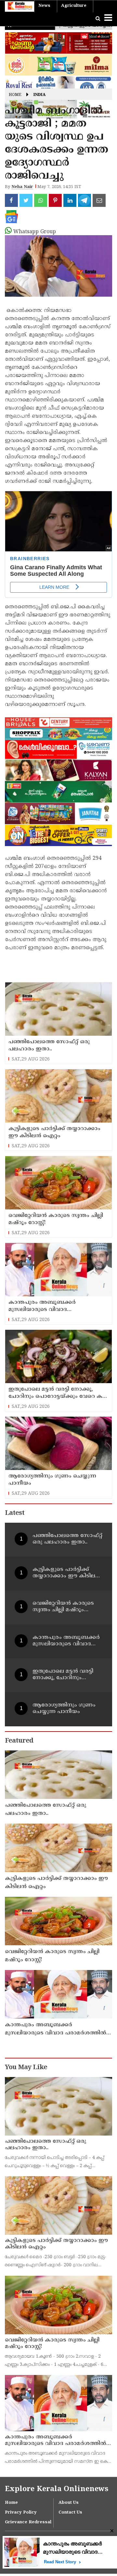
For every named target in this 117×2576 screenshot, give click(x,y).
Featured (19, 1741)
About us (69, 2503)
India (39, 95)
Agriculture (74, 6)
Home (15, 95)
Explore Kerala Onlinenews (57, 2489)
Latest (15, 1513)
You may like (26, 2068)
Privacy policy (21, 2513)
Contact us (70, 2513)
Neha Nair (22, 187)
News (44, 6)
